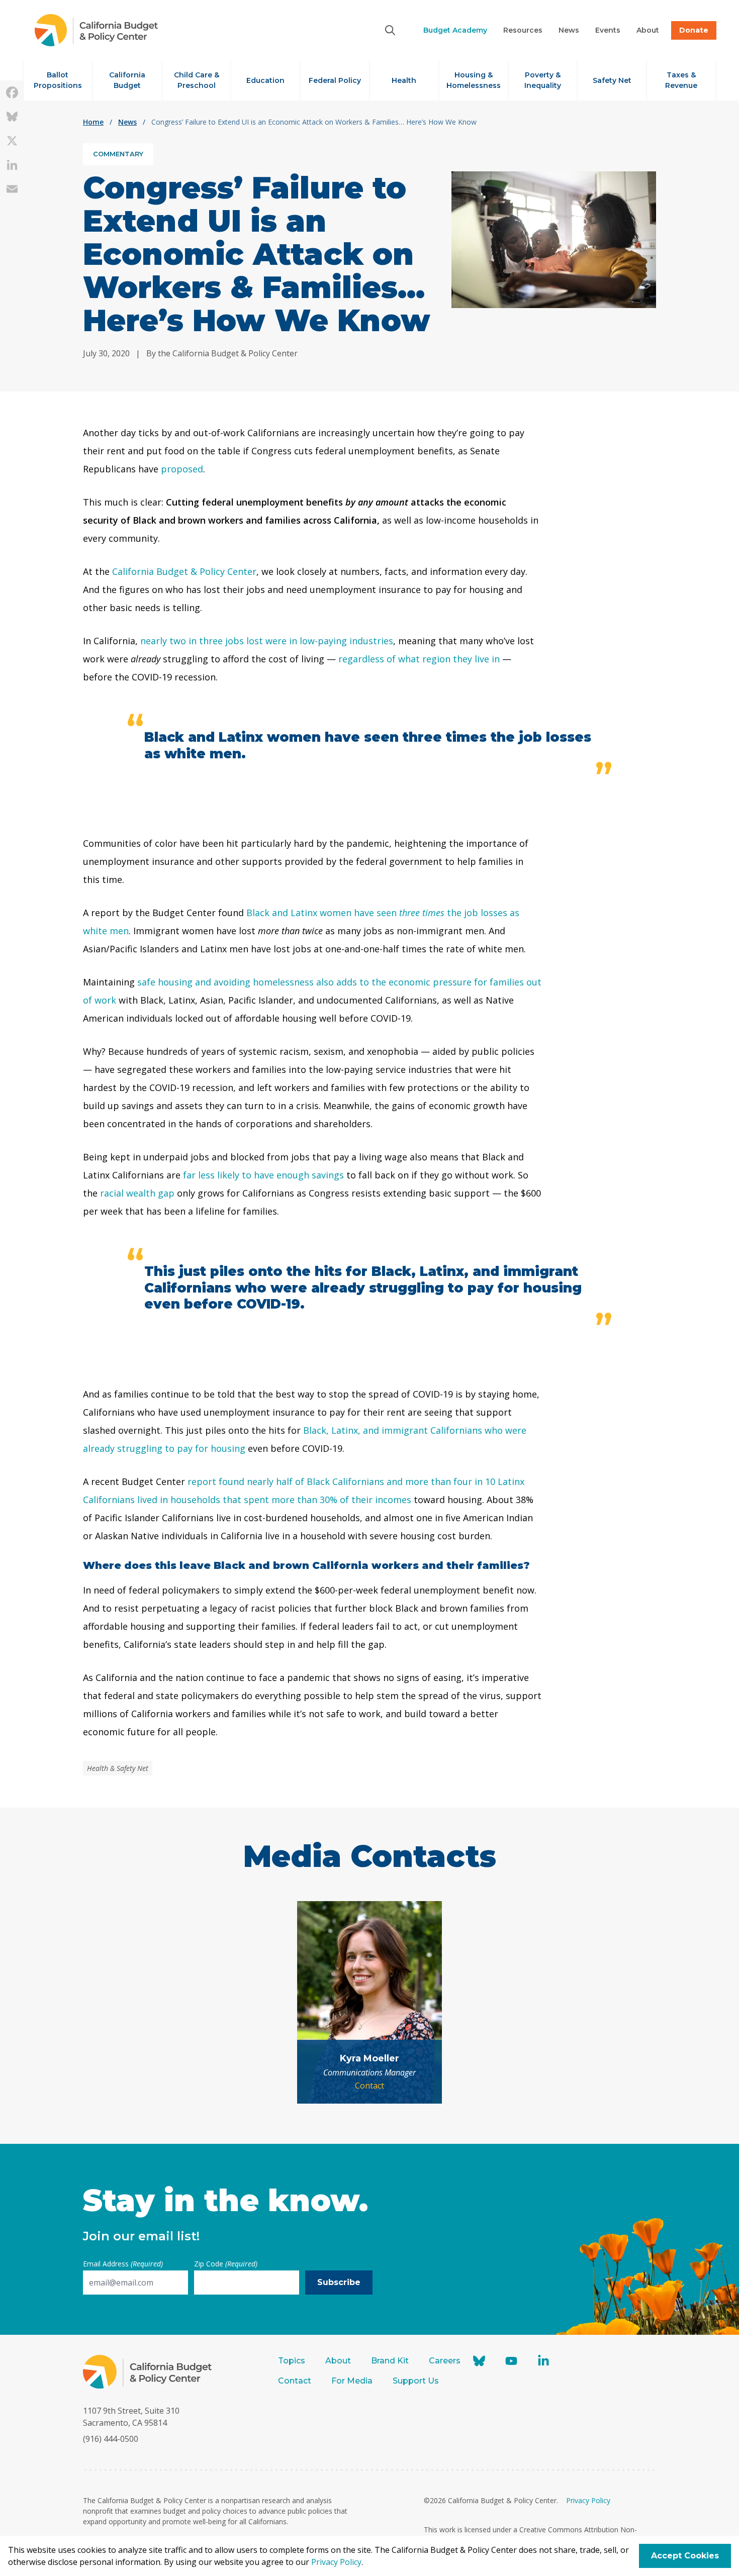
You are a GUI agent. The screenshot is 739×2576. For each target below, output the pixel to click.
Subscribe (339, 2282)
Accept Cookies (685, 2556)
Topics (292, 2361)
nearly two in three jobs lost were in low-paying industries (267, 641)
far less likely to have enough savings (263, 1175)
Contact (369, 2086)
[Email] (12, 189)
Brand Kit (390, 2361)
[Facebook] (12, 92)
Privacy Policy (588, 2500)
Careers (445, 2361)
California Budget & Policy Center (184, 571)
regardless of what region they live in (419, 659)
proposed (182, 469)
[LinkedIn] (12, 165)
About (338, 2361)
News (127, 122)
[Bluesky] (12, 117)
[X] (12, 141)
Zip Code (226, 2264)
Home (93, 122)
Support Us (417, 2381)
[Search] (390, 30)
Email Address (123, 2264)
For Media (352, 2381)
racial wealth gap (137, 1193)
